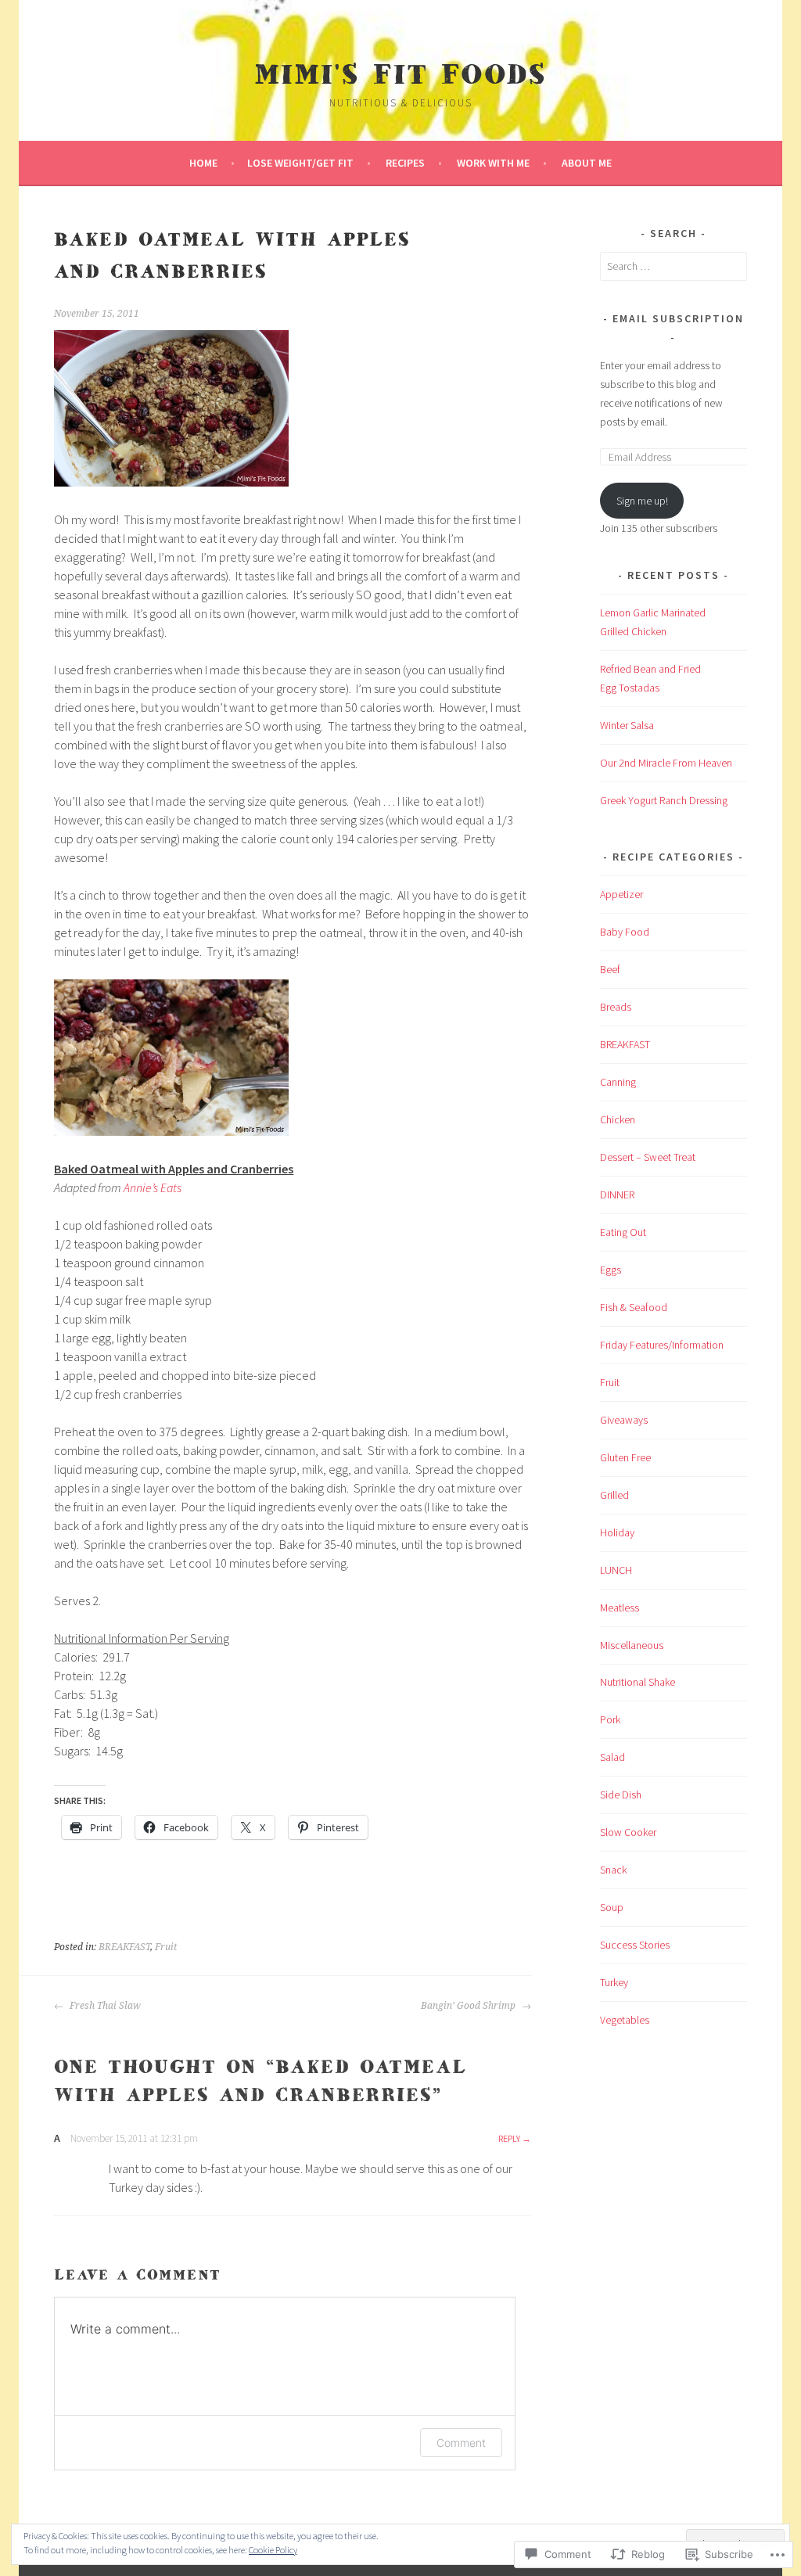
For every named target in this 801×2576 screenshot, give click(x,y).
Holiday (617, 1532)
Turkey (614, 1982)
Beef (610, 969)
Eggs (611, 1270)
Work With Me (493, 163)
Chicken (618, 1119)
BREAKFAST (124, 1947)
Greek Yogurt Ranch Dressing (664, 800)
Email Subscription (678, 318)
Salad (612, 1757)
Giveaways (624, 1420)
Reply (509, 2138)
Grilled (614, 1495)
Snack (613, 1870)
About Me (587, 163)
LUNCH (616, 1570)
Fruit (166, 1947)
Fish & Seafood (634, 1307)
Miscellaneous (632, 1645)
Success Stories (635, 1945)
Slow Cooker (628, 1832)
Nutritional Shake (638, 1682)
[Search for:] (673, 266)
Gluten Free (625, 1457)
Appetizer (621, 894)
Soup (612, 1907)
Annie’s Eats (153, 1187)
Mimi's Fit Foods (400, 75)
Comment (461, 2443)
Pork (610, 1719)
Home (203, 163)
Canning (618, 1082)
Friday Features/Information (662, 1345)
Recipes (405, 163)
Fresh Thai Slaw (104, 2006)
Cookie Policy (273, 2550)
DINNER (617, 1195)
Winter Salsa (627, 725)
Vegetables (625, 2020)
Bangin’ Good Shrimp (469, 2006)
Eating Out (623, 1232)
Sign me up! (642, 501)
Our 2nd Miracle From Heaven (666, 763)
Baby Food (625, 932)
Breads (616, 1007)
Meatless (620, 1608)
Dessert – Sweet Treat (648, 1157)
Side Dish (621, 1795)
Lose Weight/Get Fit (300, 163)
